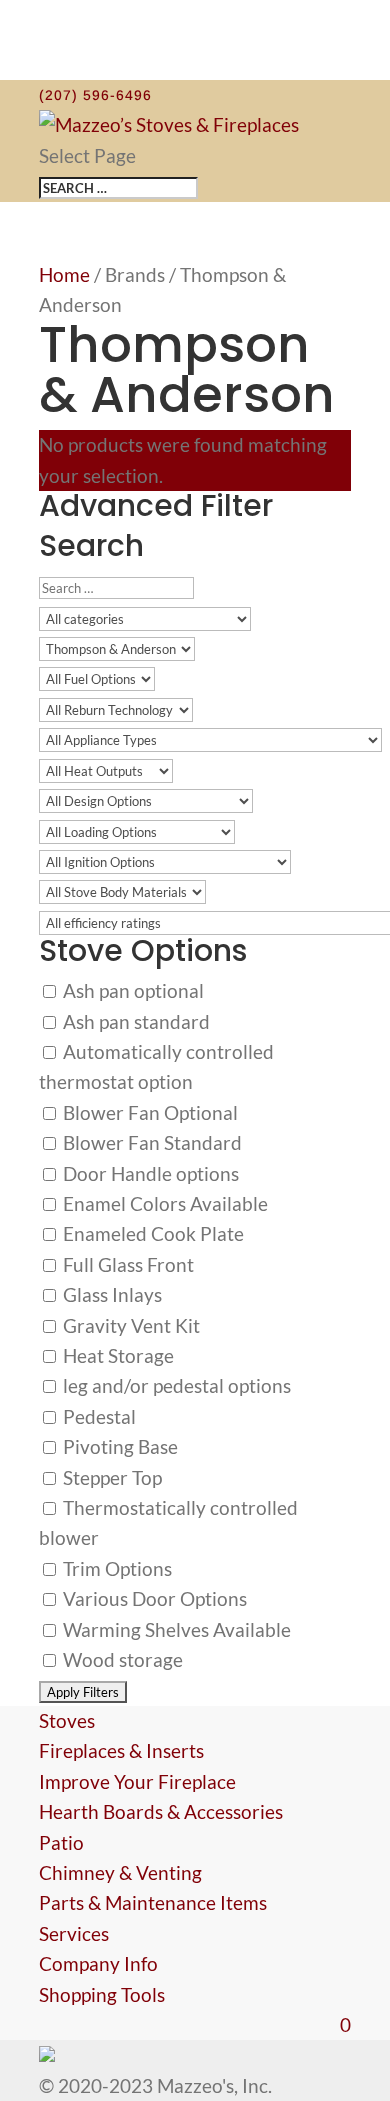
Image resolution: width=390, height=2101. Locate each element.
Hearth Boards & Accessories (161, 1811)
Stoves (67, 1720)
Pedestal (97, 1416)
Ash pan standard (134, 1021)
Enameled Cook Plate (151, 1233)
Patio (61, 1842)
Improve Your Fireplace (137, 1781)
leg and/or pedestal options (175, 1385)
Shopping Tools (102, 1994)
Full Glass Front (126, 1264)
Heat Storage (116, 1355)
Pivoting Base (118, 1446)
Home (64, 274)
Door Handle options (149, 1173)
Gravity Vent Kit (129, 1325)
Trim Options (115, 1568)
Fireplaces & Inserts (121, 1750)
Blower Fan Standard (150, 1142)
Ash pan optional (131, 990)
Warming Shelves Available (175, 1629)
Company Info (98, 1963)
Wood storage (121, 1659)
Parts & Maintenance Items (153, 1902)
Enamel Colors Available (163, 1203)
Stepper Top (110, 1477)
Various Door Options (153, 1598)
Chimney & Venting (120, 1872)
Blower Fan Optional (148, 1112)
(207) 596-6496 (95, 95)
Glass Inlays (110, 1294)
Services (74, 1933)
